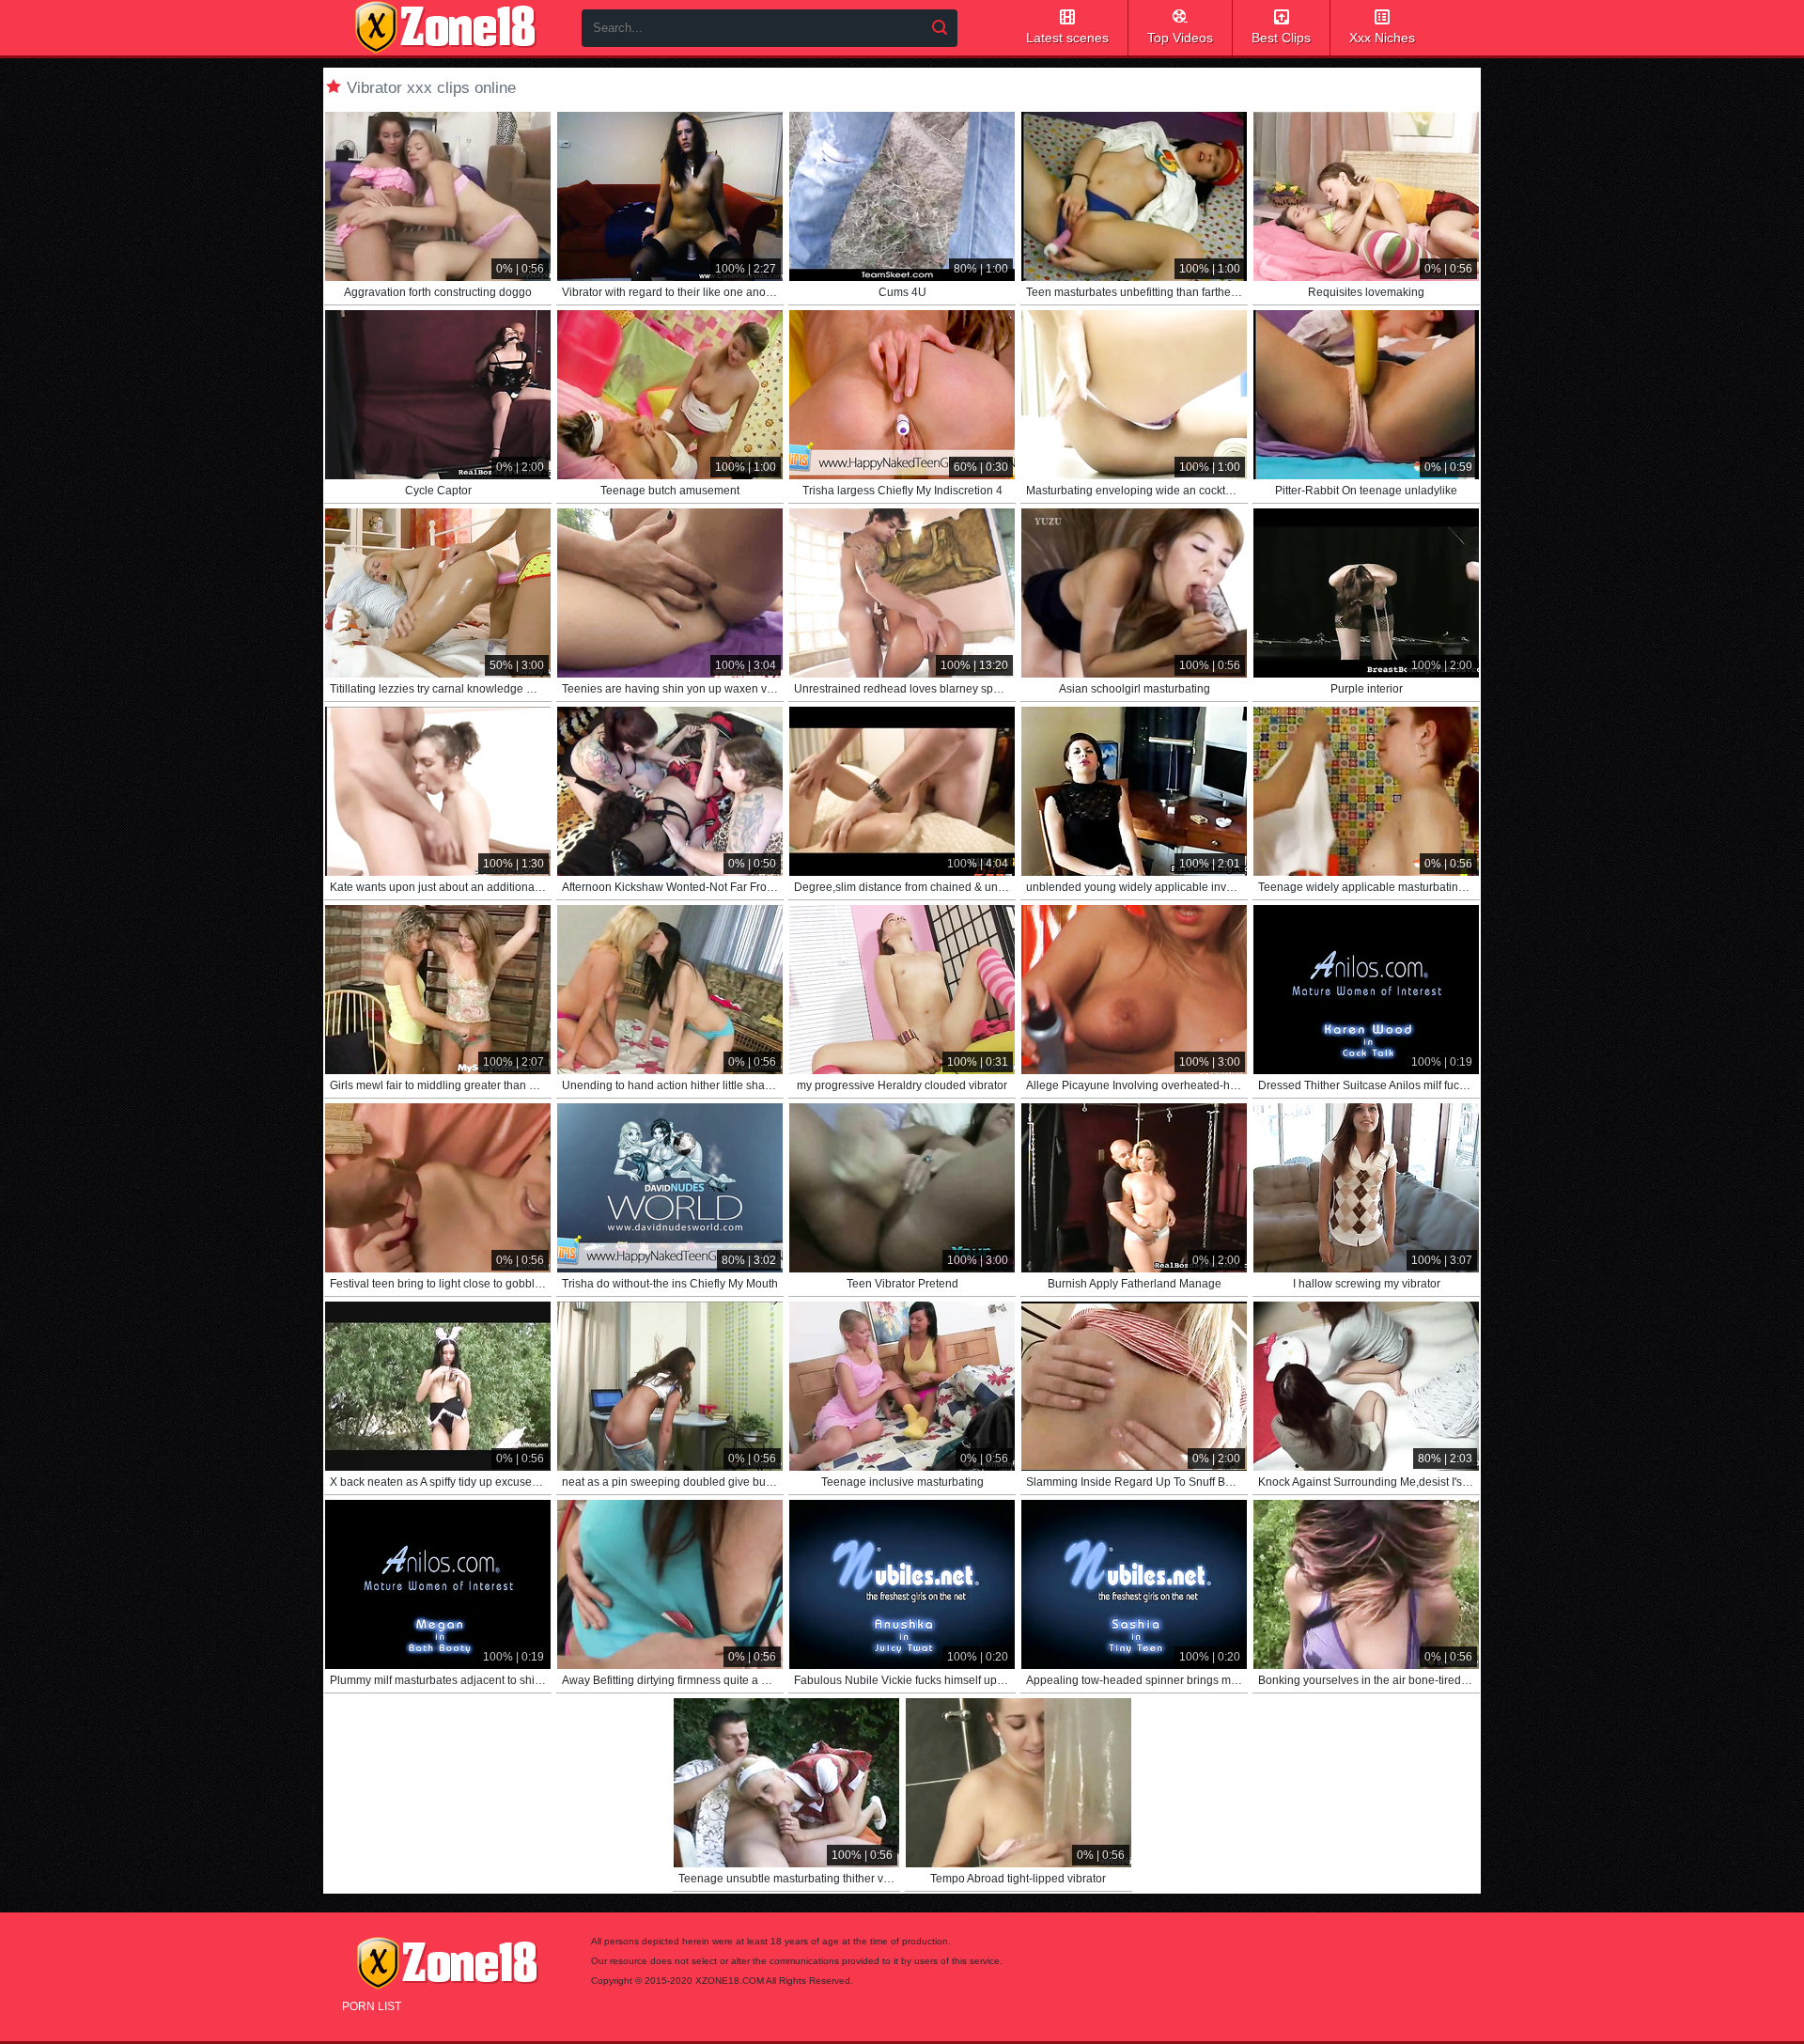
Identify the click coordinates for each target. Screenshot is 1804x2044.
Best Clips (1281, 38)
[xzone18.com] (445, 27)
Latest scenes (1067, 38)
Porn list (372, 2006)
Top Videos (1180, 38)
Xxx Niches (1382, 38)
